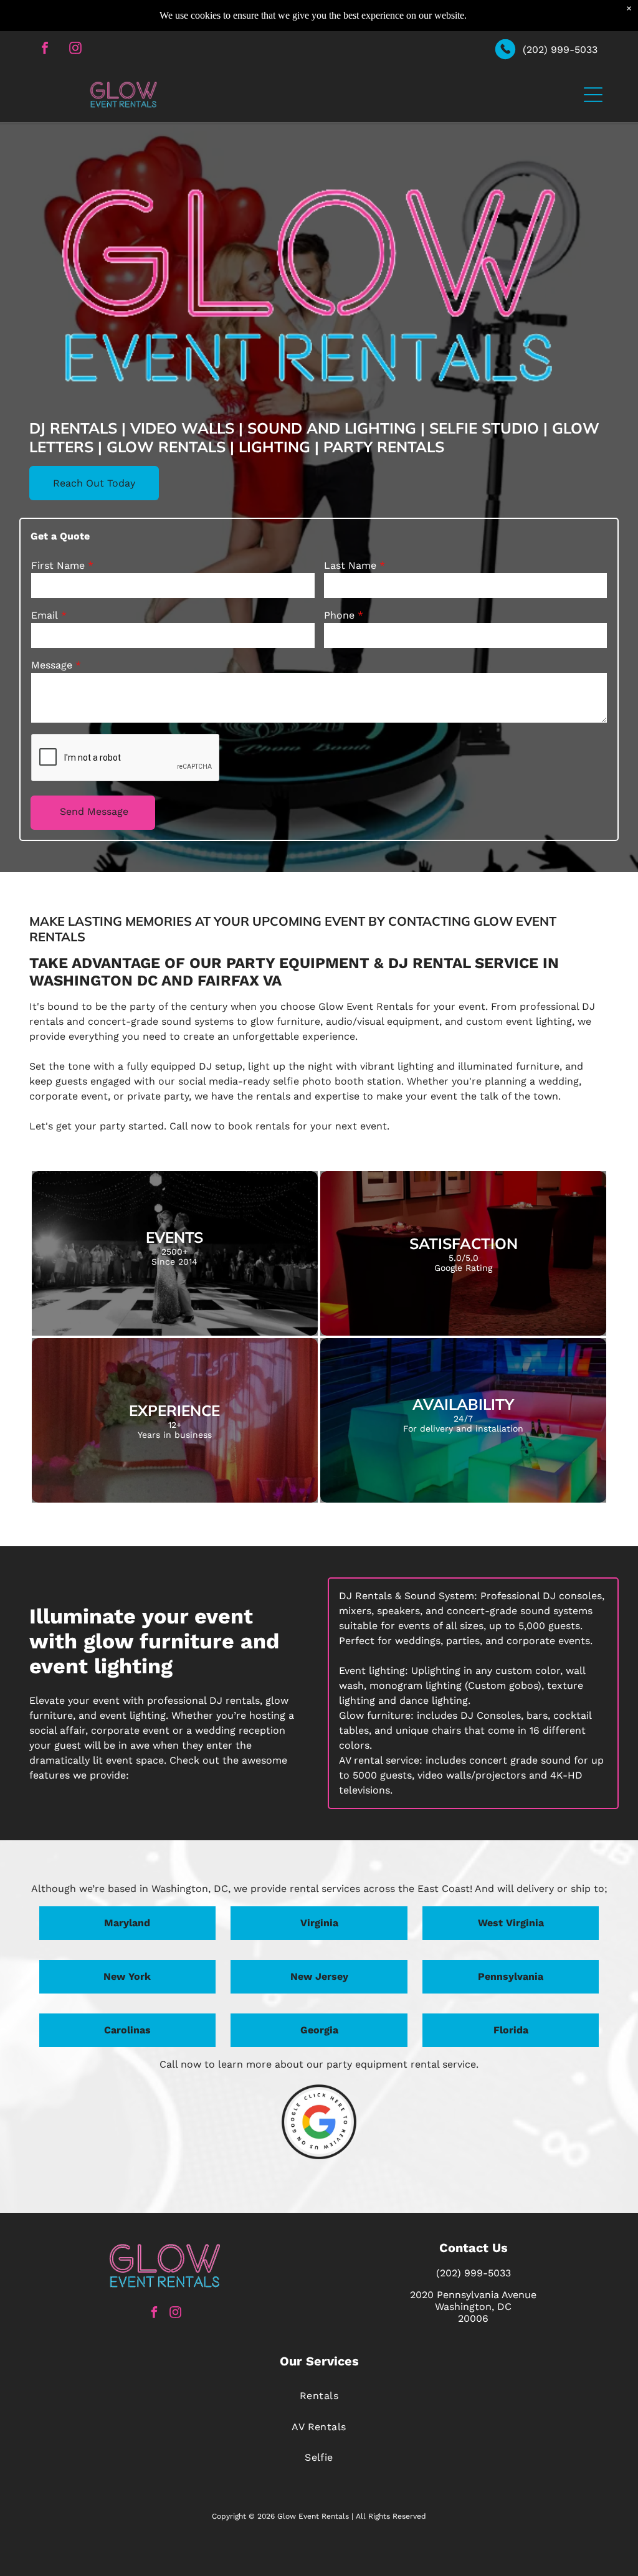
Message (52, 665)
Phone (339, 615)
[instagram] (75, 50)
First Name (58, 565)
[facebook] (45, 50)
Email (45, 615)
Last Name (350, 565)
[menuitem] (319, 2396)
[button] (593, 95)
